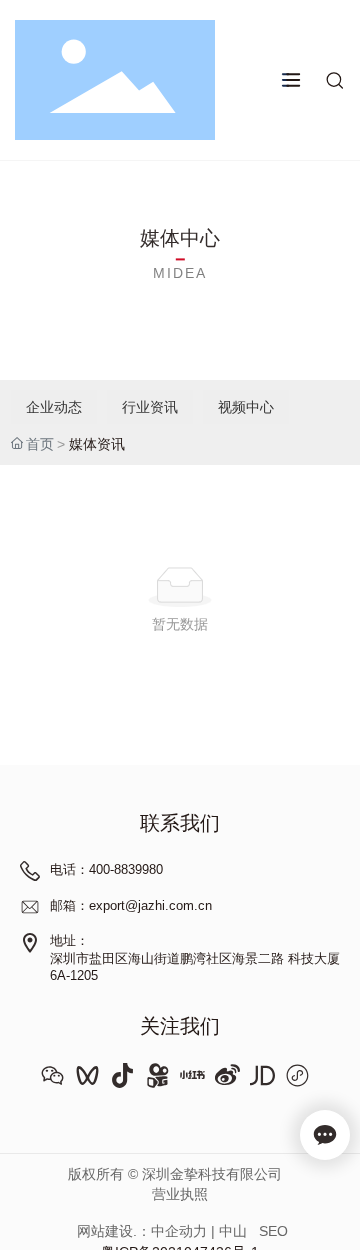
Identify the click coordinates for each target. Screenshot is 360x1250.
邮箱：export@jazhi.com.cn (131, 905)
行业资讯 (150, 407)
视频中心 (246, 407)
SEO (273, 1231)
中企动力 (179, 1231)
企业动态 (54, 407)
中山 (233, 1231)
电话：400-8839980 (106, 869)
